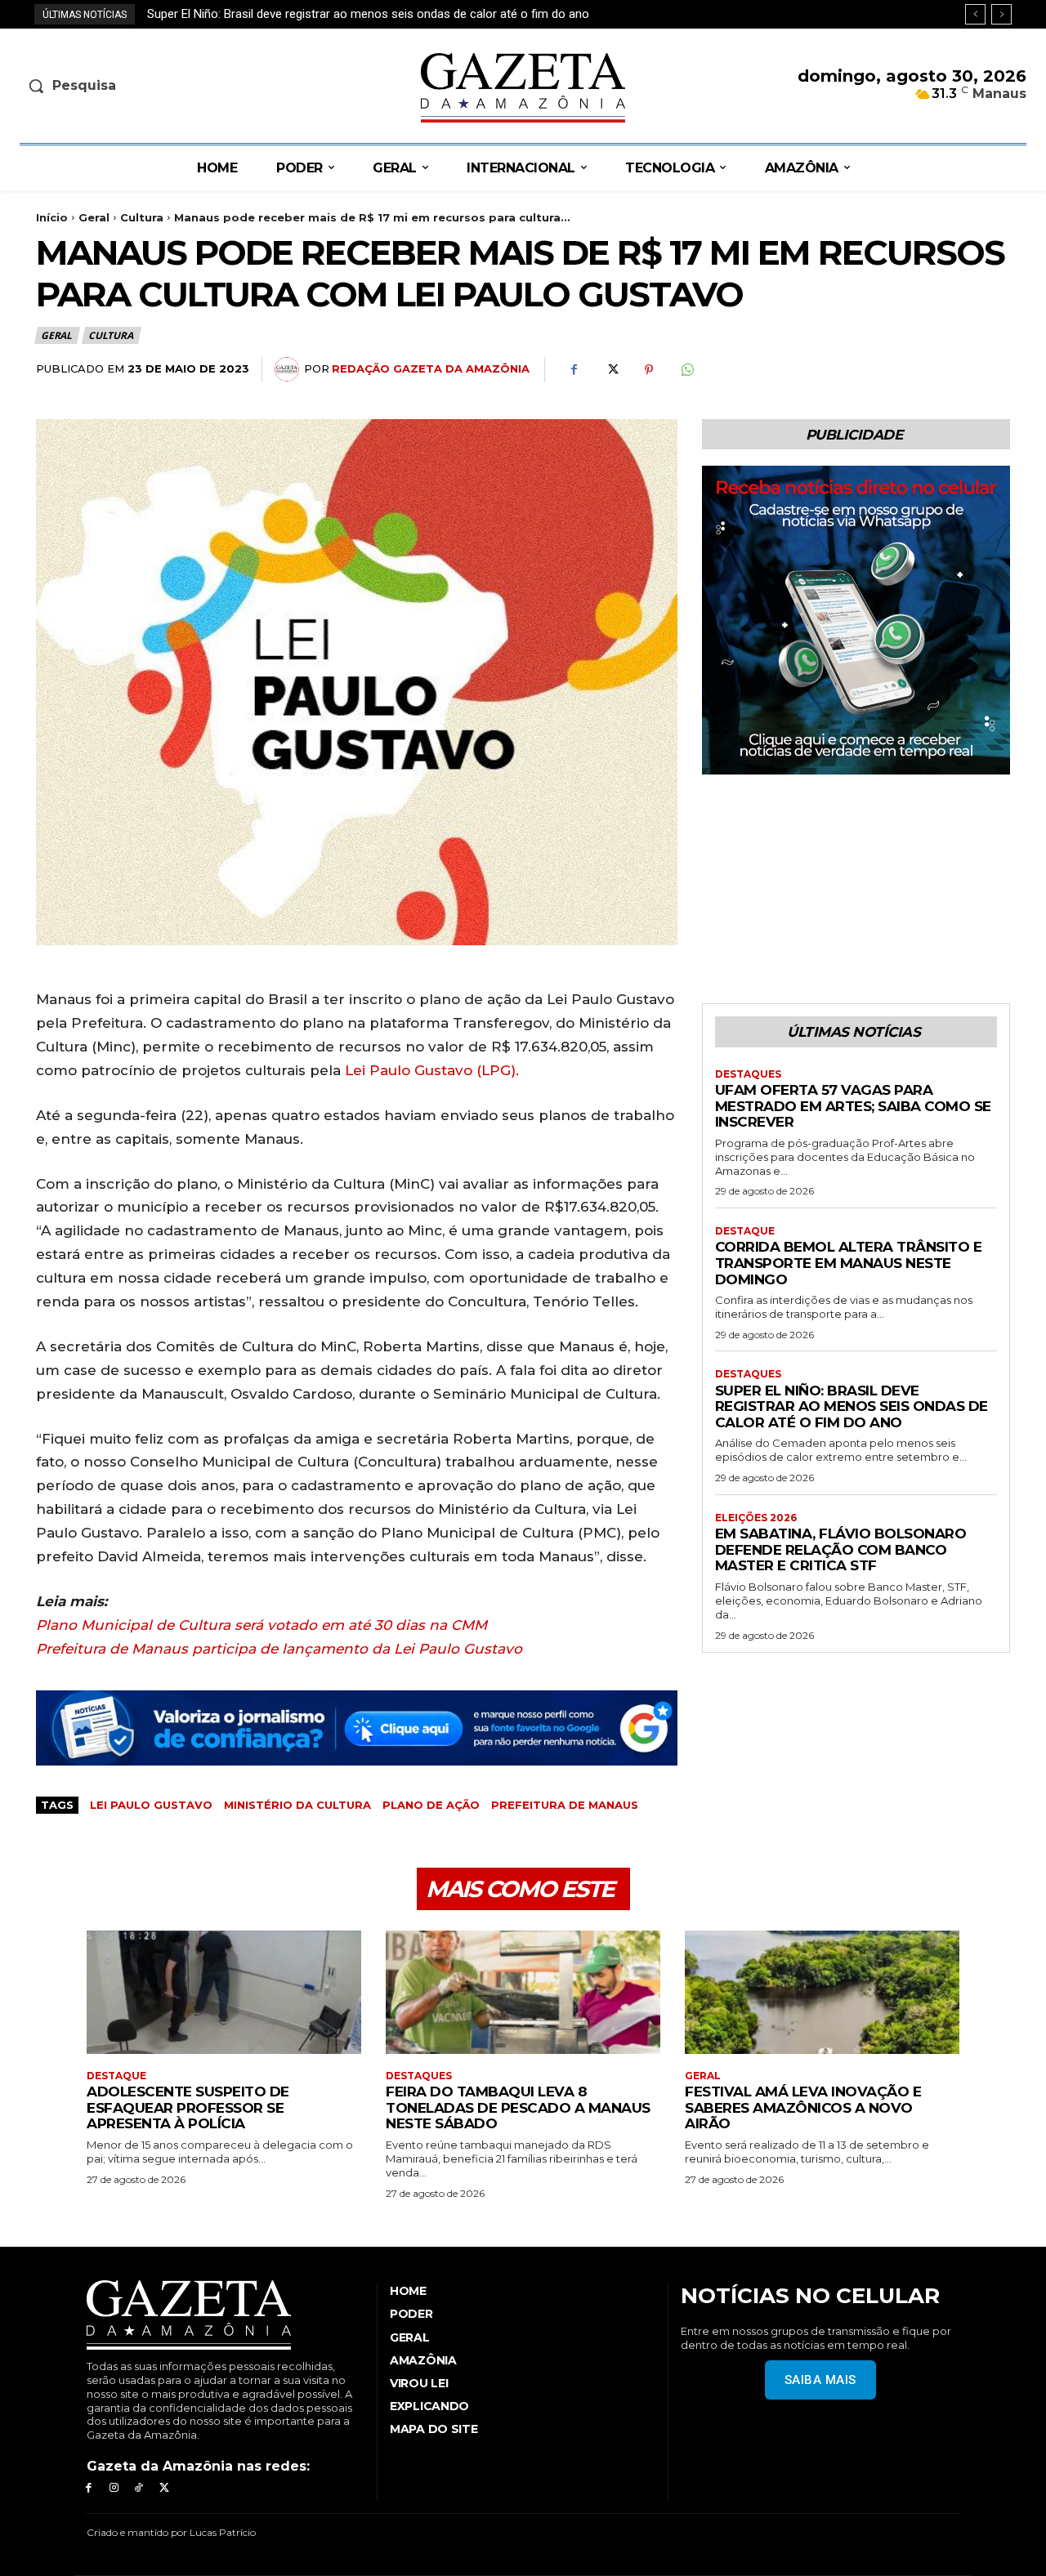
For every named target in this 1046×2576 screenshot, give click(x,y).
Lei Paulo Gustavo (151, 1805)
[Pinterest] (649, 370)
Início (52, 217)
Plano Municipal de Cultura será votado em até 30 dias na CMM (261, 1625)
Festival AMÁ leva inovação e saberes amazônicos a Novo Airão (803, 2107)
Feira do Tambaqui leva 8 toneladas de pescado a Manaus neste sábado (518, 2107)
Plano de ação (431, 1805)
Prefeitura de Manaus (565, 1805)
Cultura (142, 217)
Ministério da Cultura (297, 1805)
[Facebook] (574, 370)
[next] (1001, 14)
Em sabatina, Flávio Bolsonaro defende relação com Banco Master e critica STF (362, 14)
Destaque (745, 1231)
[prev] (975, 14)
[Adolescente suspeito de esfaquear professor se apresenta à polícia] (224, 1992)
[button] (136, 86)
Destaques (748, 1074)
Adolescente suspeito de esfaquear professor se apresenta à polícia (188, 2107)
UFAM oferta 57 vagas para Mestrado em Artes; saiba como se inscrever (853, 1106)
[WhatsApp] (686, 370)
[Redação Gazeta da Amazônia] (289, 369)
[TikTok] (139, 2488)
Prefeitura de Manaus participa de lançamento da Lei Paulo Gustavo (279, 1649)
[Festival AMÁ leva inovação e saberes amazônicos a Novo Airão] (822, 1992)
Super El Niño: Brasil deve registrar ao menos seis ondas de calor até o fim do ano (852, 1406)
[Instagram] (114, 2488)
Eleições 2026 (756, 1518)
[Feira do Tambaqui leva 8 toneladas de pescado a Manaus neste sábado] (523, 1992)
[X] (611, 370)
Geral (94, 217)
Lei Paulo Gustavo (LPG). (434, 1070)
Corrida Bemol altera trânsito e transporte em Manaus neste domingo (849, 1263)
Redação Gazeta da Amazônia (431, 368)
